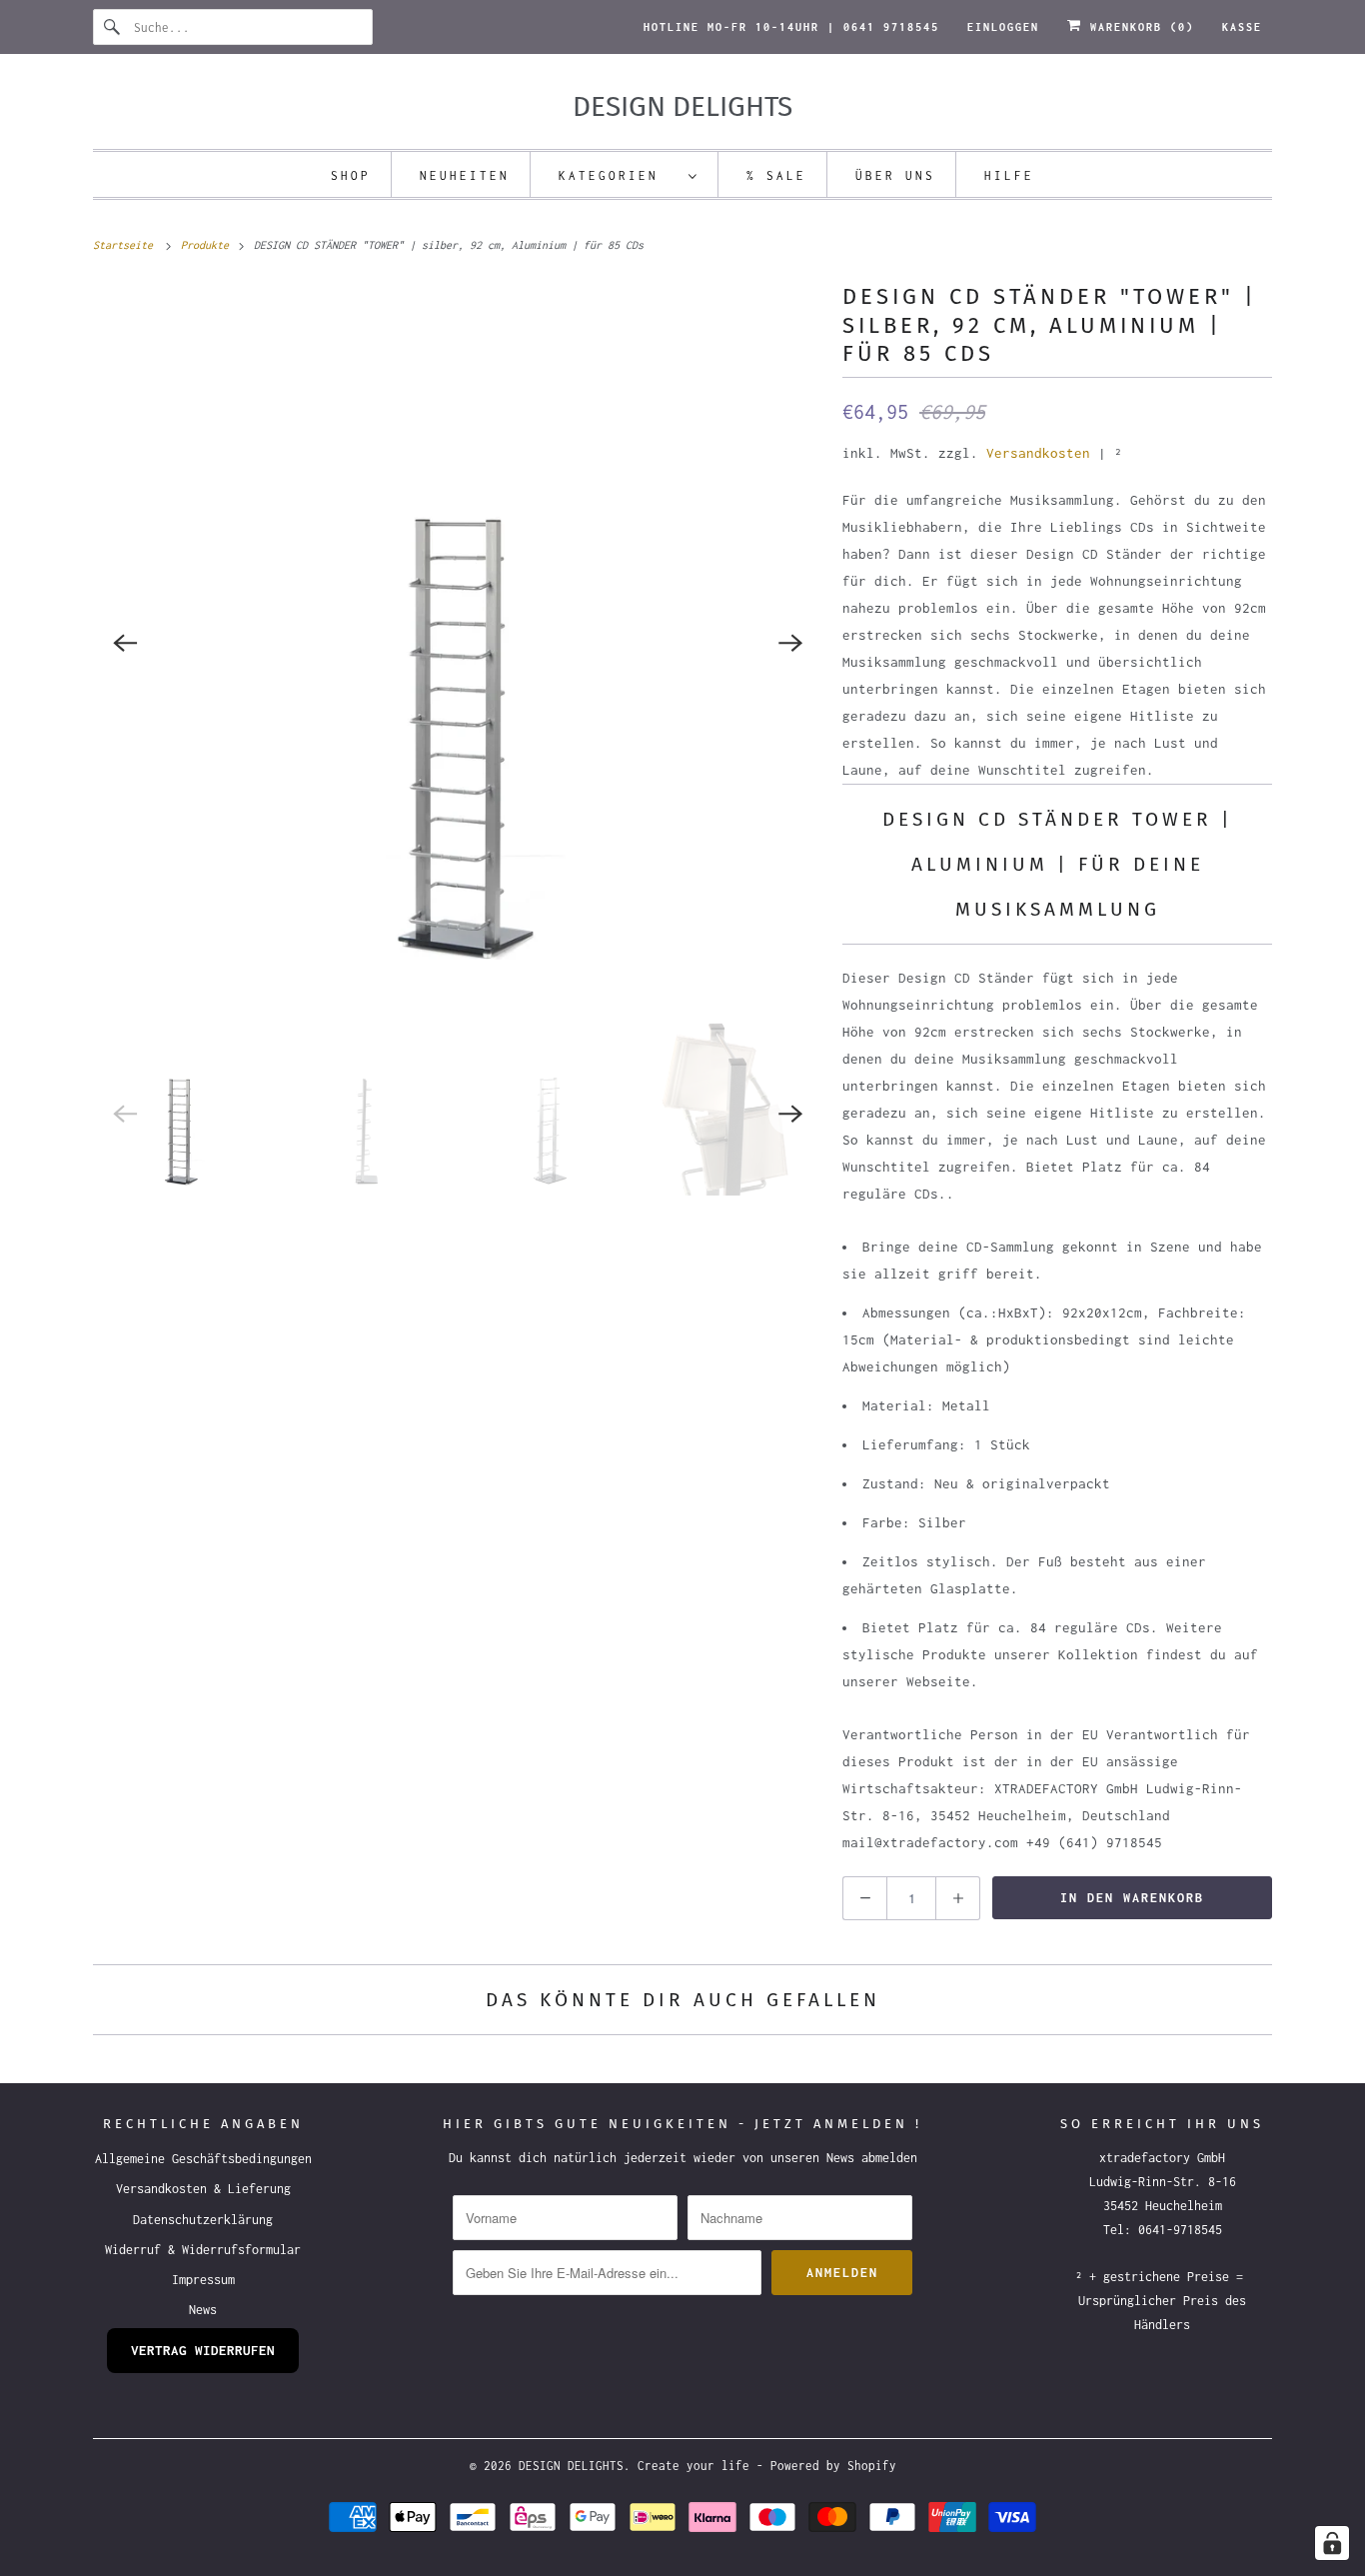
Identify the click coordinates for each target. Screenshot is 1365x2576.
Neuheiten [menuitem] (465, 175)
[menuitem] (629, 174)
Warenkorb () (1138, 27)
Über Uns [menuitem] (895, 175)
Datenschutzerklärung (203, 2220)
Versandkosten (1038, 453)
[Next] (790, 643)
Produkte (208, 245)
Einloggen (1003, 27)
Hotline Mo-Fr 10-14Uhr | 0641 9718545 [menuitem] (791, 27)
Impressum (203, 2280)
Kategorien (619, 175)
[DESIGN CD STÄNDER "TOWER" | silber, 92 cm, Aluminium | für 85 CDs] (458, 643)
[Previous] (125, 643)
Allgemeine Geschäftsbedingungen (203, 2159)
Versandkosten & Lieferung (203, 2189)
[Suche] (113, 27)
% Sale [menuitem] (776, 175)
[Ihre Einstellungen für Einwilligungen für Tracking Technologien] (1332, 2543)
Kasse (1242, 27)
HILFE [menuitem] (1009, 175)
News (203, 2310)
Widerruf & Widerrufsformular (203, 2250)
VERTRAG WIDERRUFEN (203, 2350)
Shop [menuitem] (351, 175)
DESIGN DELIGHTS (571, 2466)
